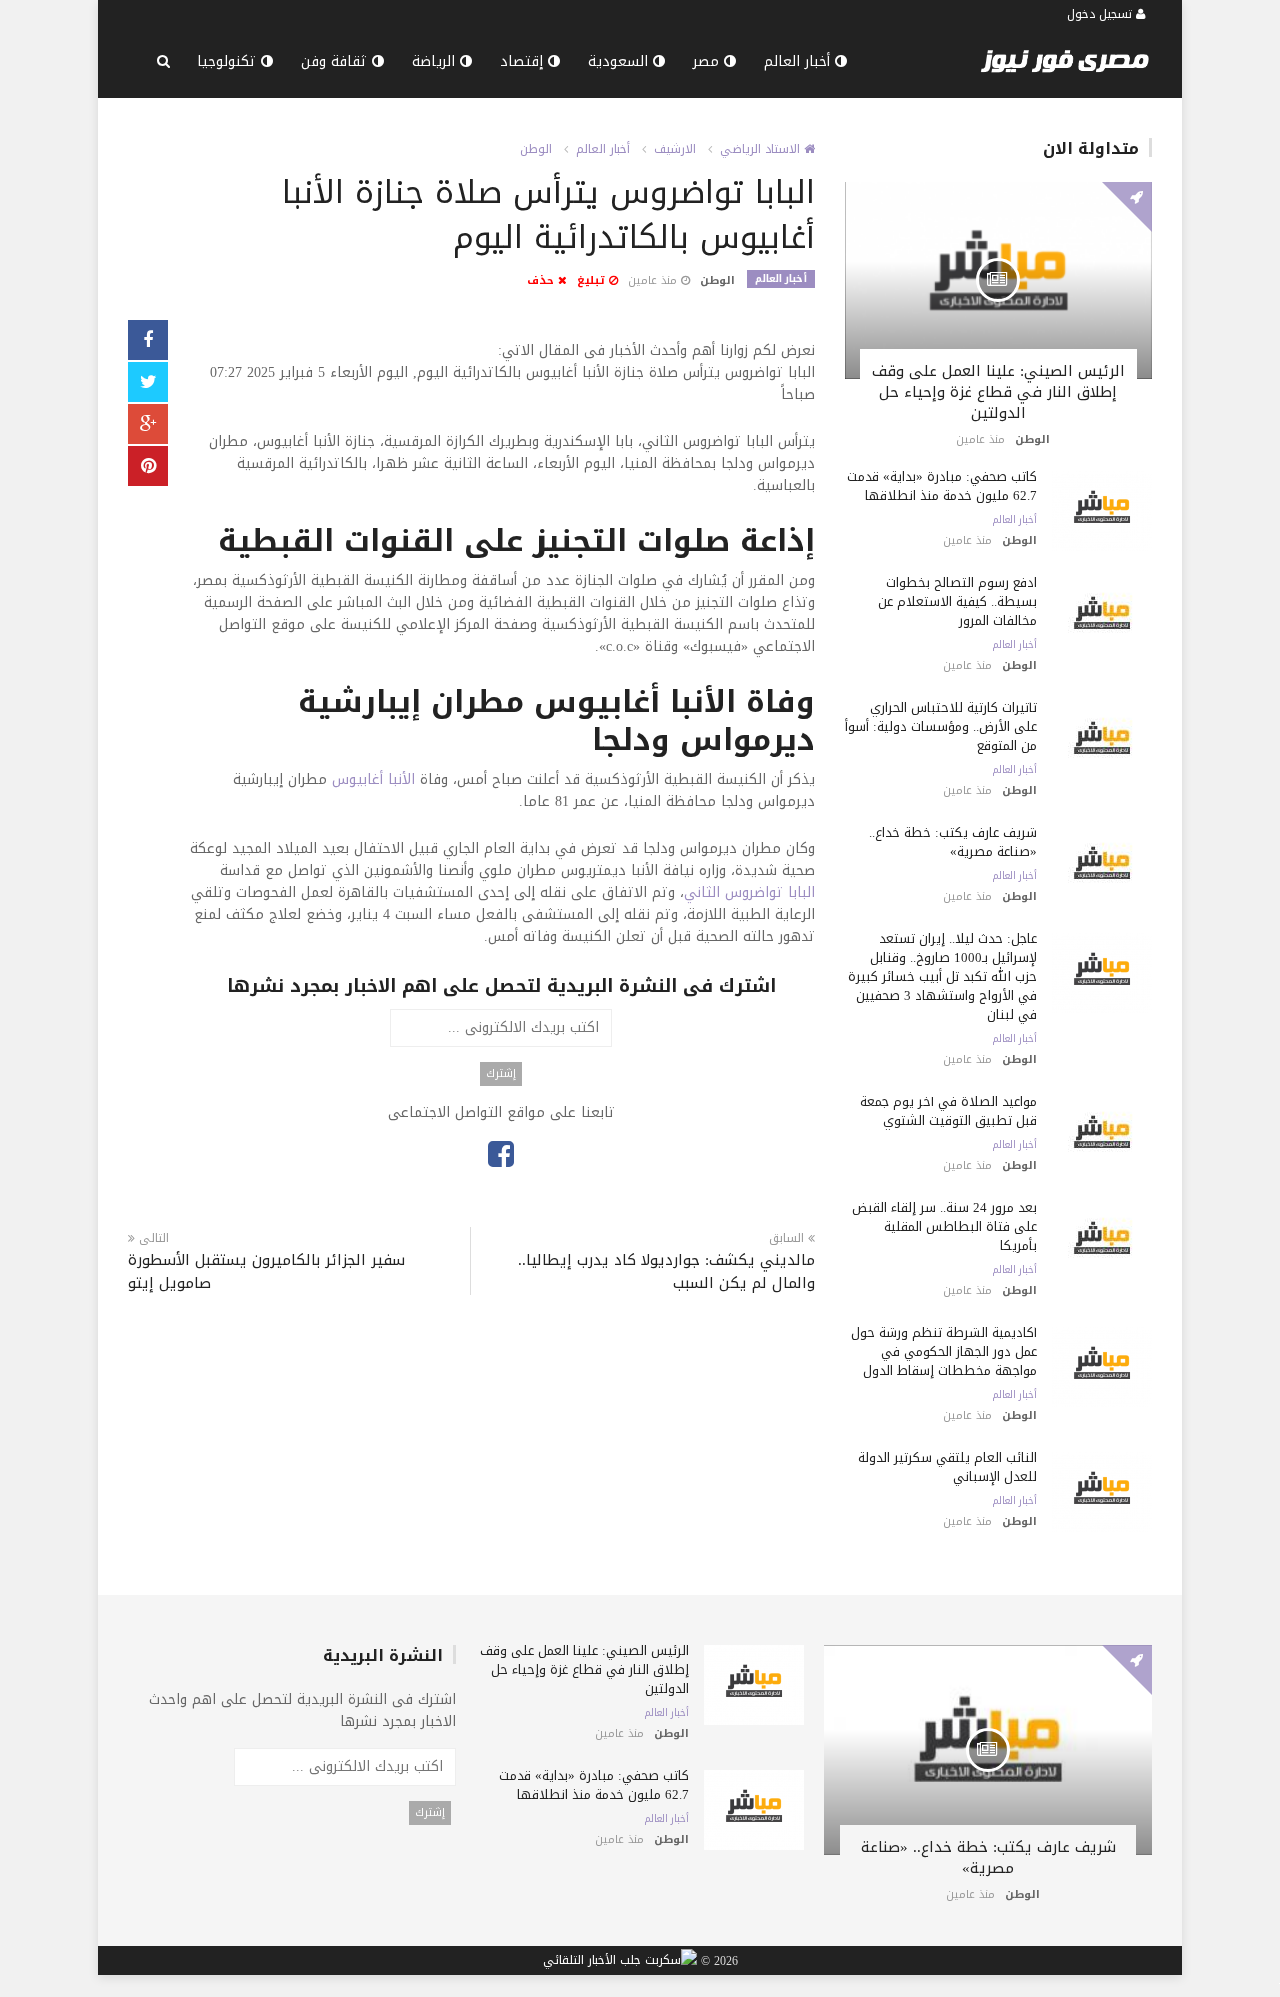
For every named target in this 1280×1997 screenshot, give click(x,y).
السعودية (620, 61)
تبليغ (593, 280)
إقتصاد (524, 61)
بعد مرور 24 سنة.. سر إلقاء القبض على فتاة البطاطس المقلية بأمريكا (944, 1226)
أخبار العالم (799, 61)
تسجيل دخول (1101, 14)
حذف (542, 280)
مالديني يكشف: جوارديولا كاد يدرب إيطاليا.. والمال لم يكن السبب (666, 1272)
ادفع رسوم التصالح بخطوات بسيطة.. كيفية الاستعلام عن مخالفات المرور (957, 601)
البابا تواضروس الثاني (749, 892)
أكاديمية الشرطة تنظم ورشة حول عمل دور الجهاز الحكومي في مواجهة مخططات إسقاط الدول (944, 1351)
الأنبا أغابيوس (373, 779)
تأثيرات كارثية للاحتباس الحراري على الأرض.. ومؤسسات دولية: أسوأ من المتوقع (941, 726)
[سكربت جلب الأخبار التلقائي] (620, 1961)
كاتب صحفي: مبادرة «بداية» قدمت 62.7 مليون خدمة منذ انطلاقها (942, 486)
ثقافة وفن (336, 61)
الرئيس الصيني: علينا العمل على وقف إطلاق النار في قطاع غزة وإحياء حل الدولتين (998, 392)
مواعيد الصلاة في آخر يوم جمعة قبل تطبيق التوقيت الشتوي (948, 1111)
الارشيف (675, 149)
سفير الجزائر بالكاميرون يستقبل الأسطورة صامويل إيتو (266, 1272)
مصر (708, 61)
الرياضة (436, 61)
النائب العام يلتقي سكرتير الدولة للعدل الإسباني (947, 1467)
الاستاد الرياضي (762, 149)
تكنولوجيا (229, 61)
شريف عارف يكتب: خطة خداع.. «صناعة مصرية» (953, 842)
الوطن (536, 149)
